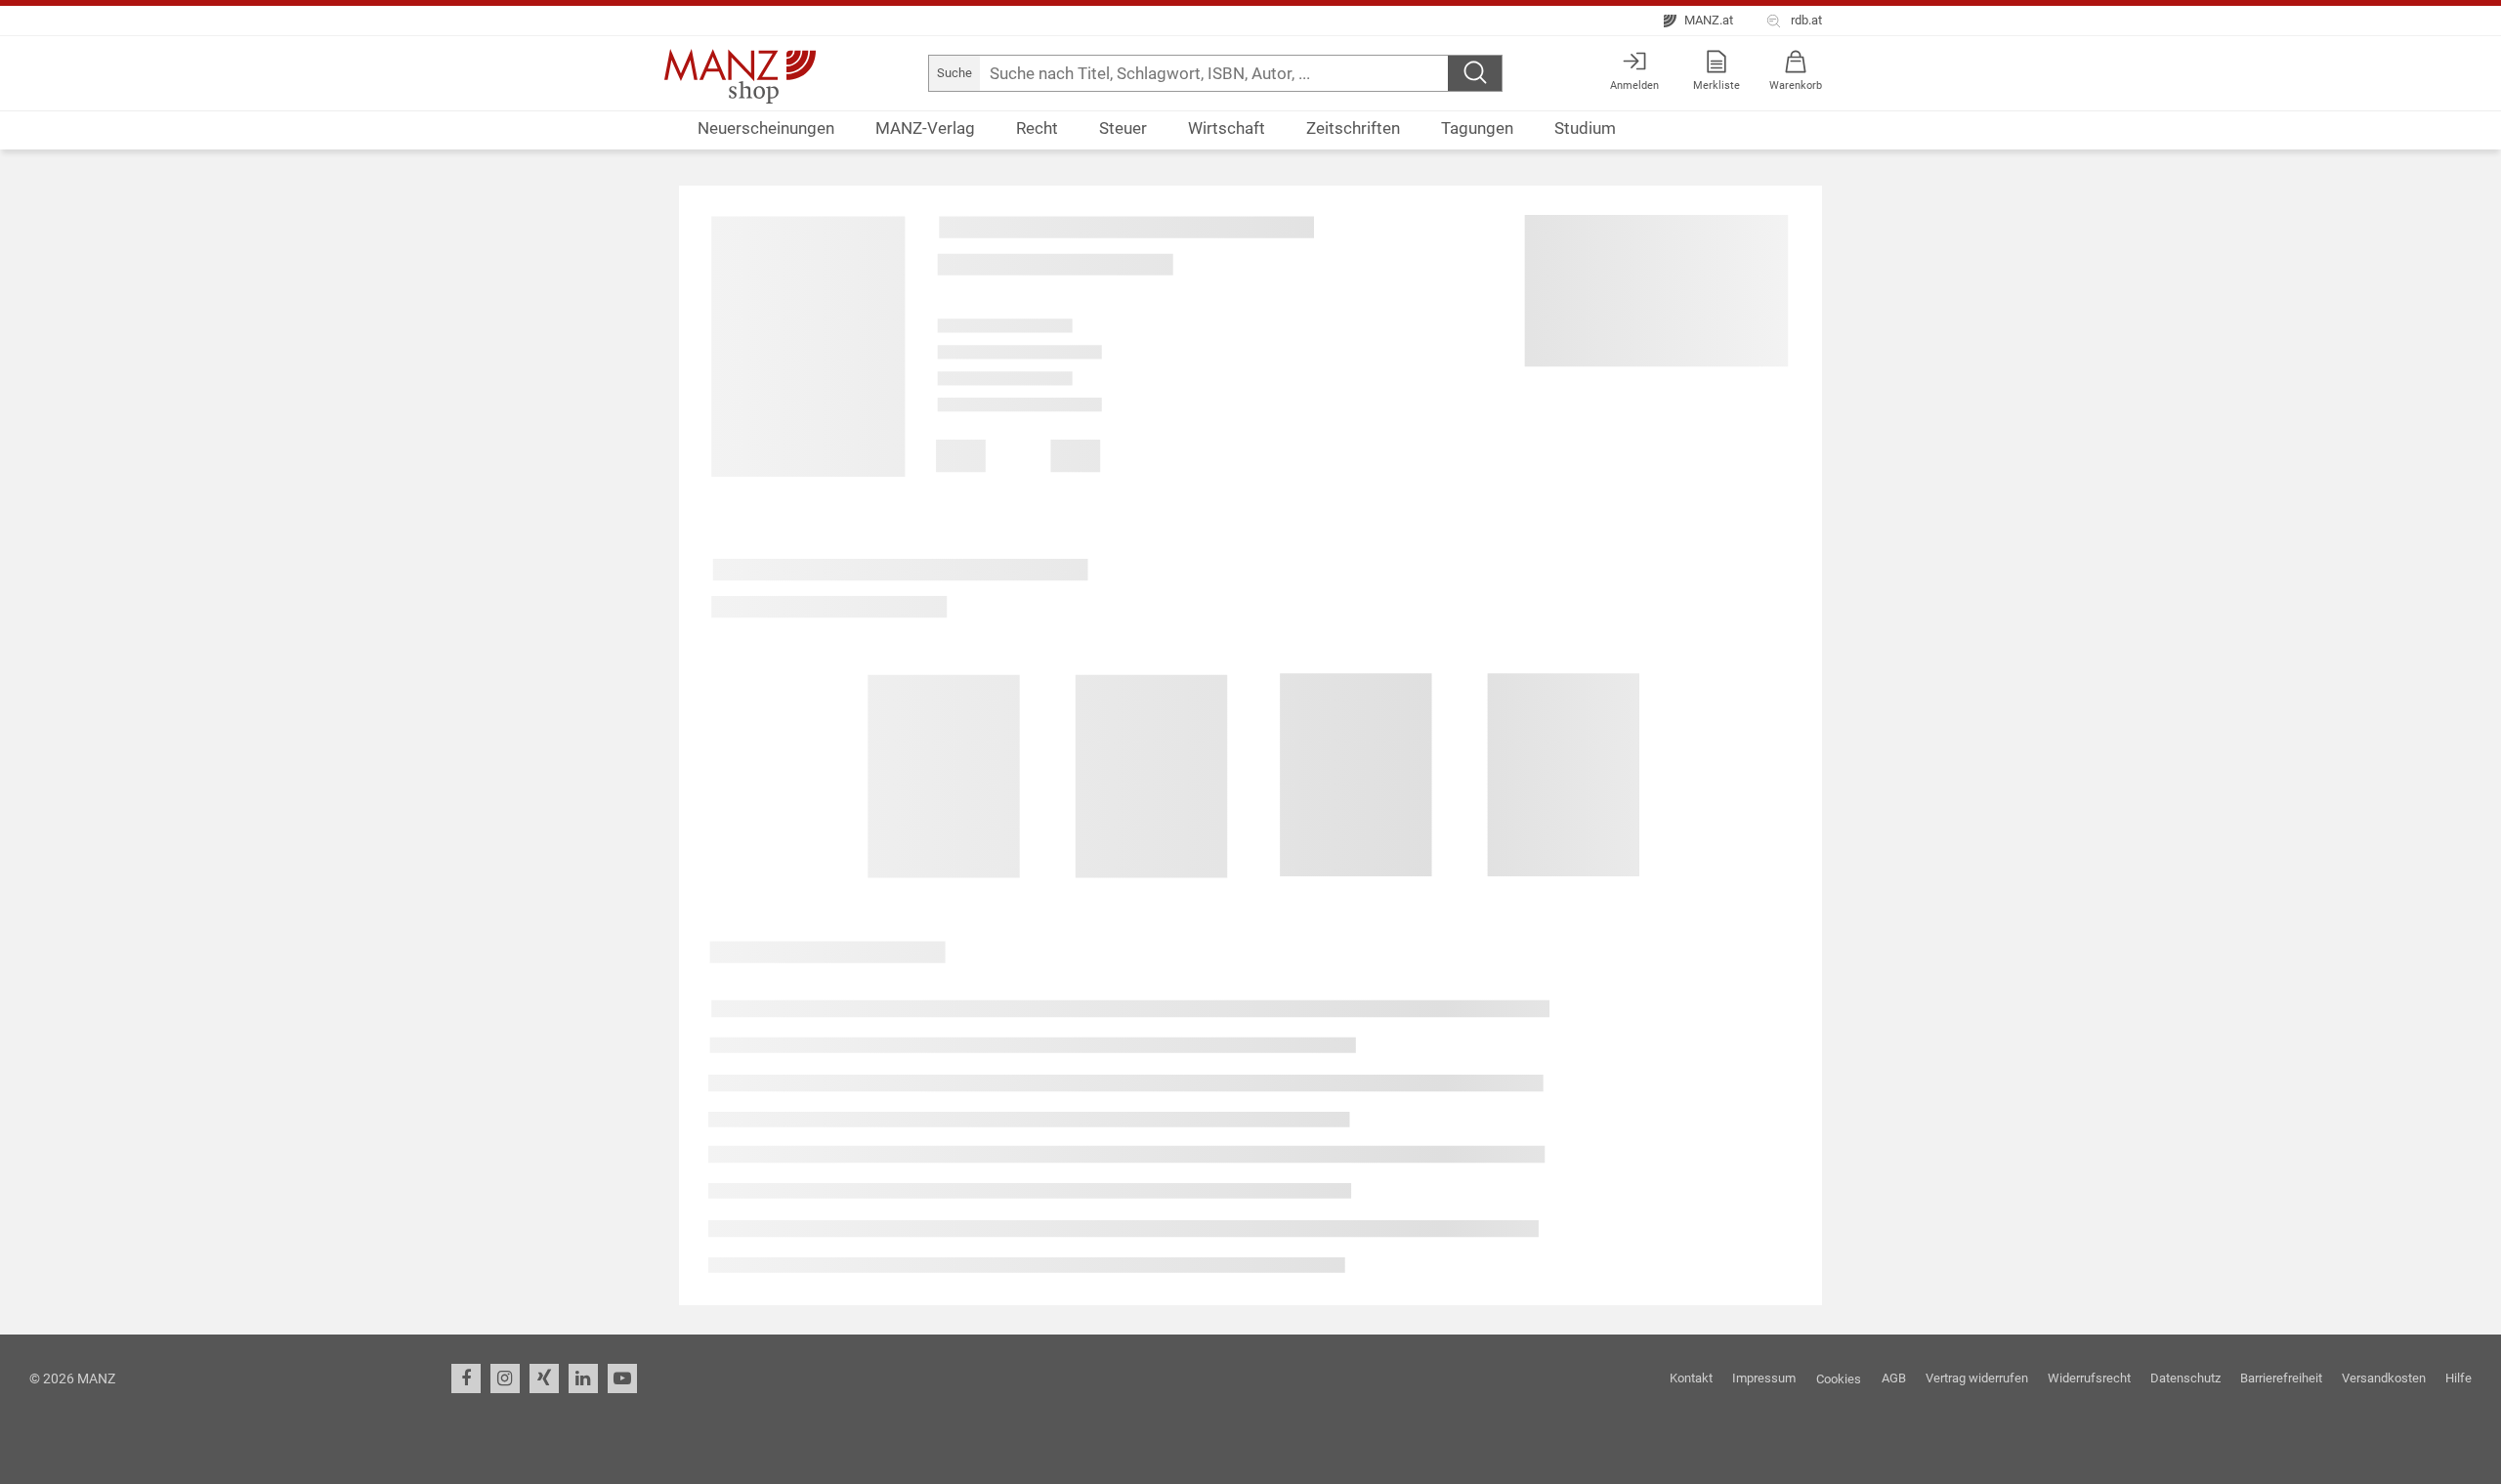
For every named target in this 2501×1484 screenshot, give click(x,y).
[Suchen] (1475, 73)
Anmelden (1634, 85)
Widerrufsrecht (2089, 1378)
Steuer (1123, 128)
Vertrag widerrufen (1977, 1378)
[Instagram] (505, 1378)
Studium (1585, 128)
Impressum (1764, 1378)
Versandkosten (2384, 1378)
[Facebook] (466, 1378)
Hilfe (2459, 1378)
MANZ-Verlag (925, 128)
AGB (1894, 1378)
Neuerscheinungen (766, 128)
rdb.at (1803, 20)
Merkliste (1717, 85)
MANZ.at (1707, 20)
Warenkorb (1796, 85)
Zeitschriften (1353, 128)
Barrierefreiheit (2281, 1378)
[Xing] (544, 1378)
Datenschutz (2185, 1378)
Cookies (1839, 1379)
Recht (1037, 128)
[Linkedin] (583, 1378)
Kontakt (1691, 1378)
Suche (954, 73)
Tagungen (1477, 128)
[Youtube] (622, 1378)
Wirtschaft (1227, 128)
